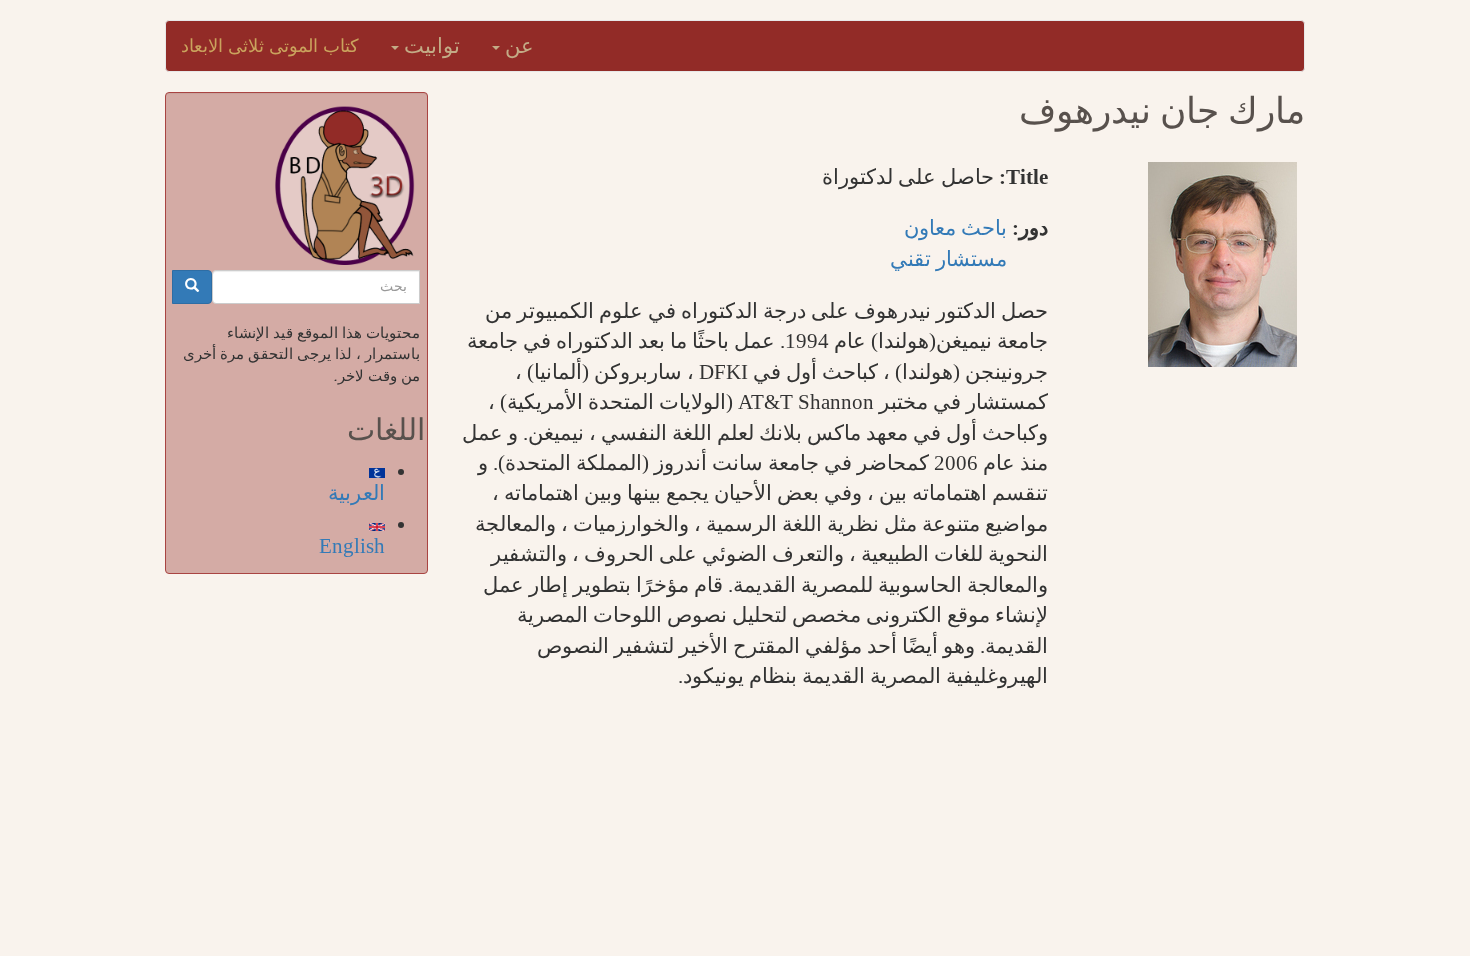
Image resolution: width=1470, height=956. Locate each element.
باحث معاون (955, 228)
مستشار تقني (948, 259)
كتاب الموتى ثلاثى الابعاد (270, 46)
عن (517, 46)
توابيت (429, 46)
